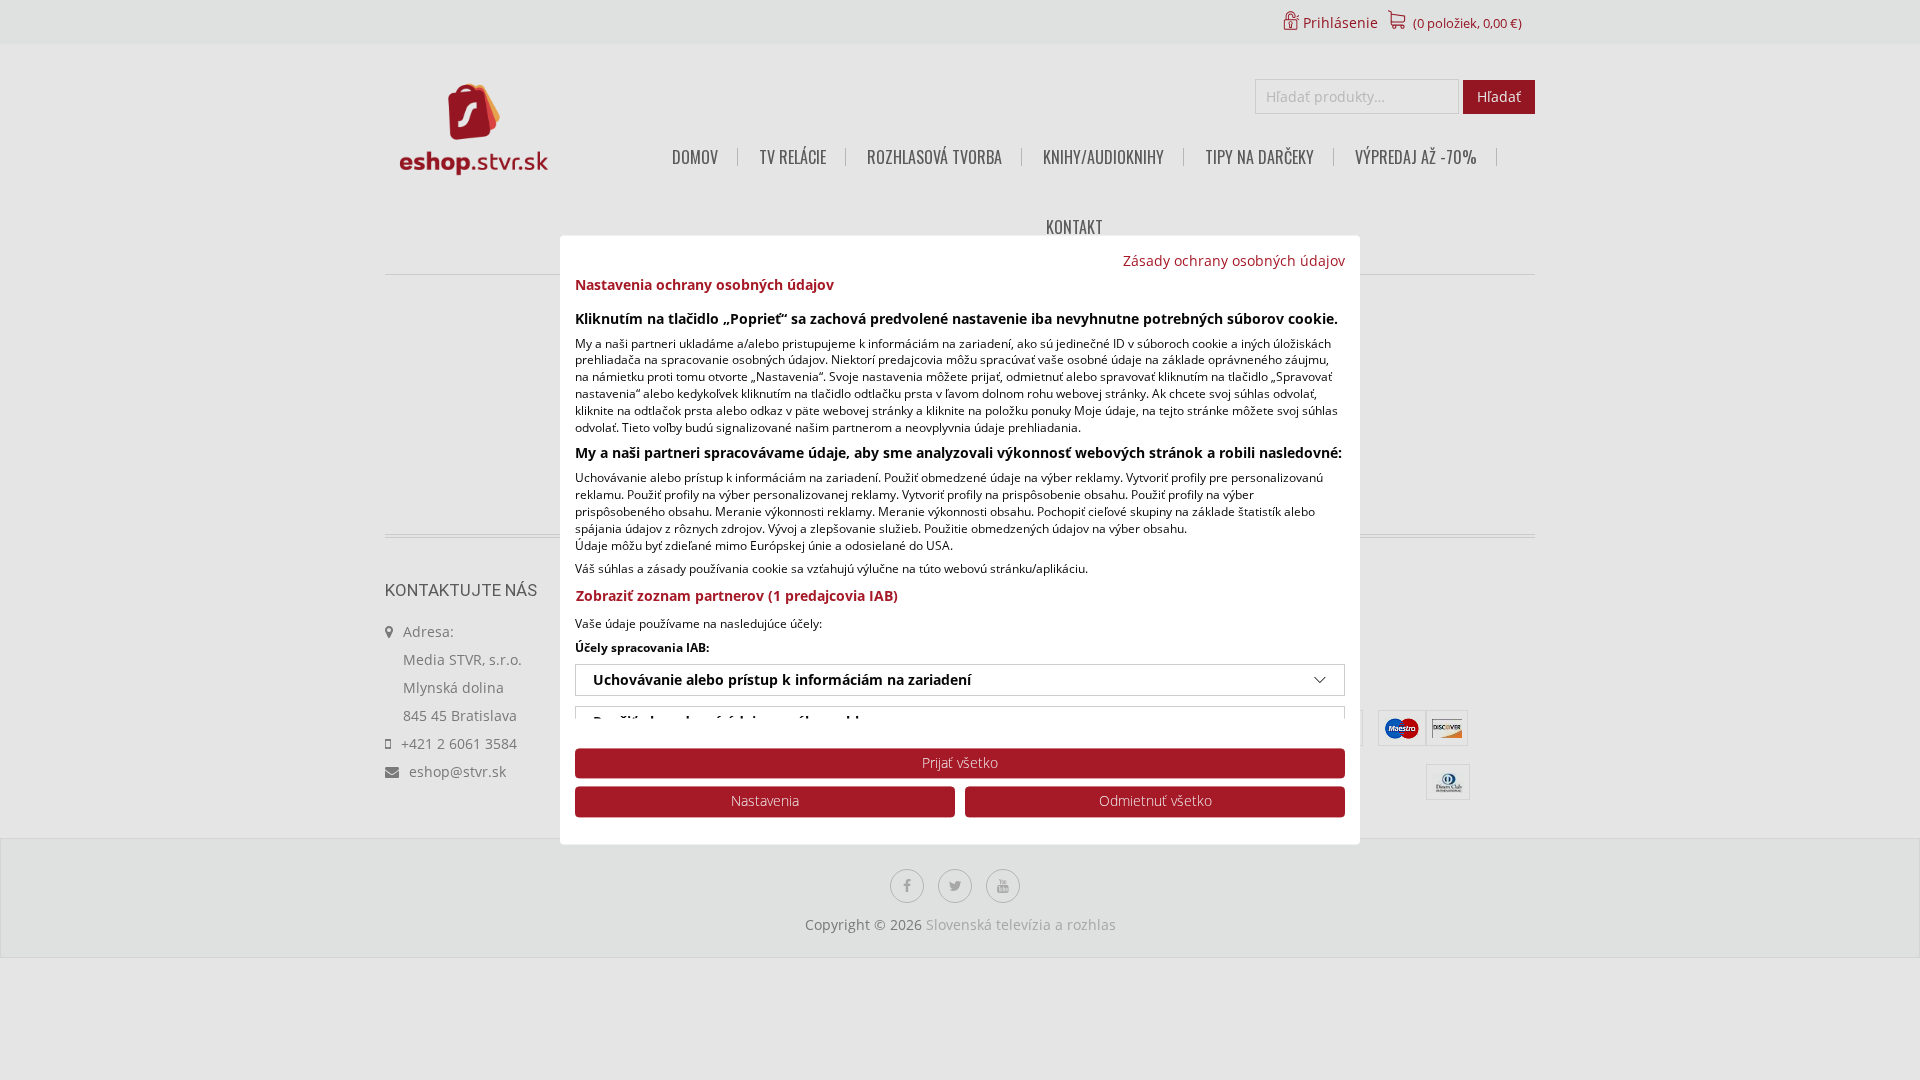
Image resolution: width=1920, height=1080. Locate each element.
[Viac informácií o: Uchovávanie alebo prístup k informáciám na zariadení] (1320, 680)
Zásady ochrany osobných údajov (1234, 260)
